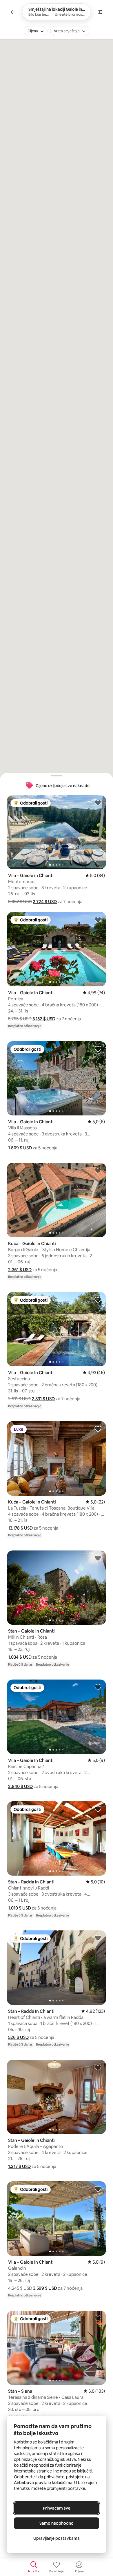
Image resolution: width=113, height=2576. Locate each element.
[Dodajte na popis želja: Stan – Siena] (98, 2318)
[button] (45, 902)
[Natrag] (13, 12)
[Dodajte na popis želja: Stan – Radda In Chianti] (98, 1938)
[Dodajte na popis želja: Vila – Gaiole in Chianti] (98, 802)
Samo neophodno (57, 2523)
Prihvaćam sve (57, 2508)
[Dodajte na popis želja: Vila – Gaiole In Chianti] (98, 919)
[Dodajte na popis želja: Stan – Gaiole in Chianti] (98, 1558)
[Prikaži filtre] (100, 12)
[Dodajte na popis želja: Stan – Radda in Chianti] (98, 1809)
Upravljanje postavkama (57, 2538)
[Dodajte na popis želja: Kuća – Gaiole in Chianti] (98, 1170)
